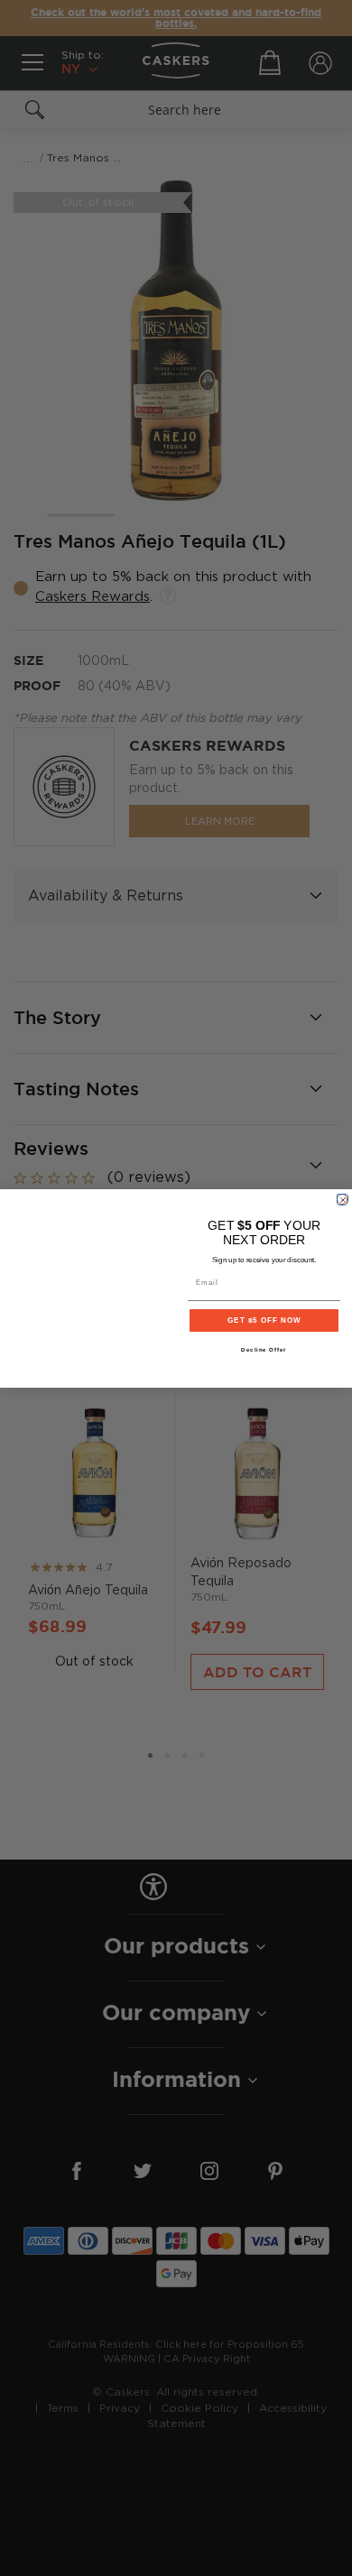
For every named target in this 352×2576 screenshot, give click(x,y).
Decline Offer (264, 1349)
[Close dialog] (342, 1199)
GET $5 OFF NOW (264, 1320)
